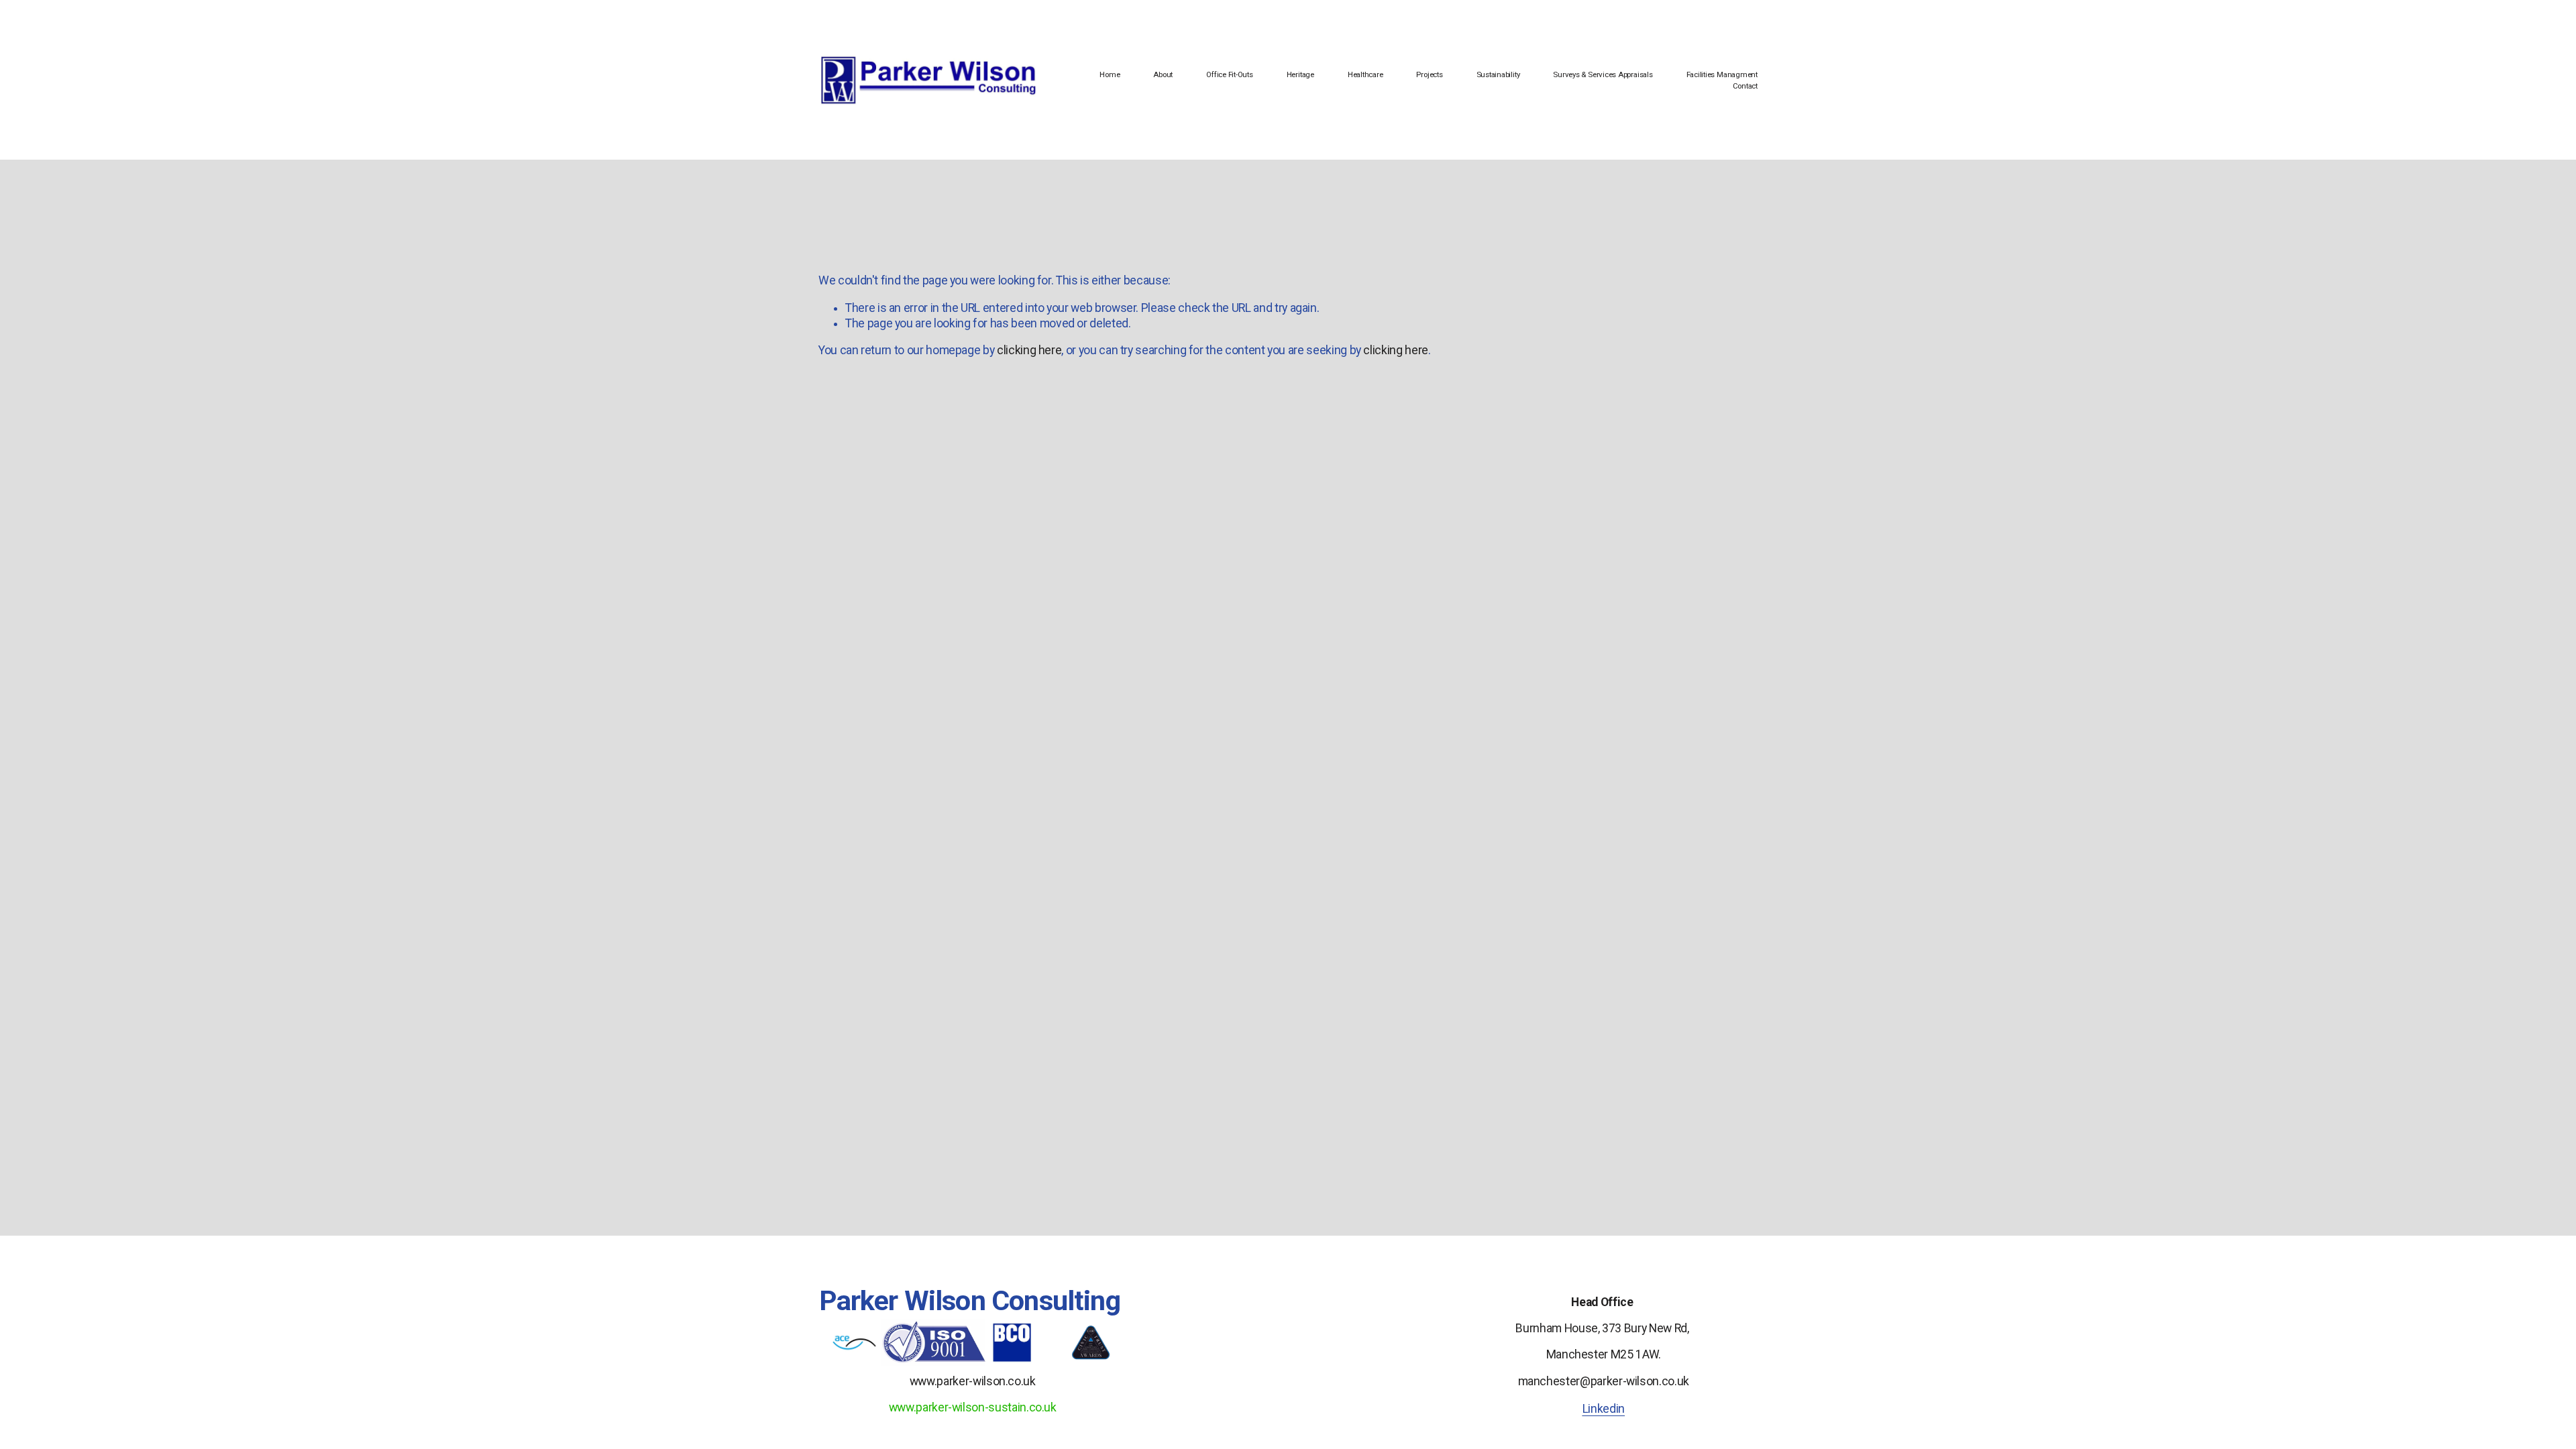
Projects (1429, 74)
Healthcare (1365, 74)
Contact (1745, 86)
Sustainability (1498, 74)
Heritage (1300, 74)
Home (1110, 74)
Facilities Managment (1722, 74)
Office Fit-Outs (1230, 74)
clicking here (1029, 350)
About (1163, 74)
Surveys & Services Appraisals (1603, 74)
